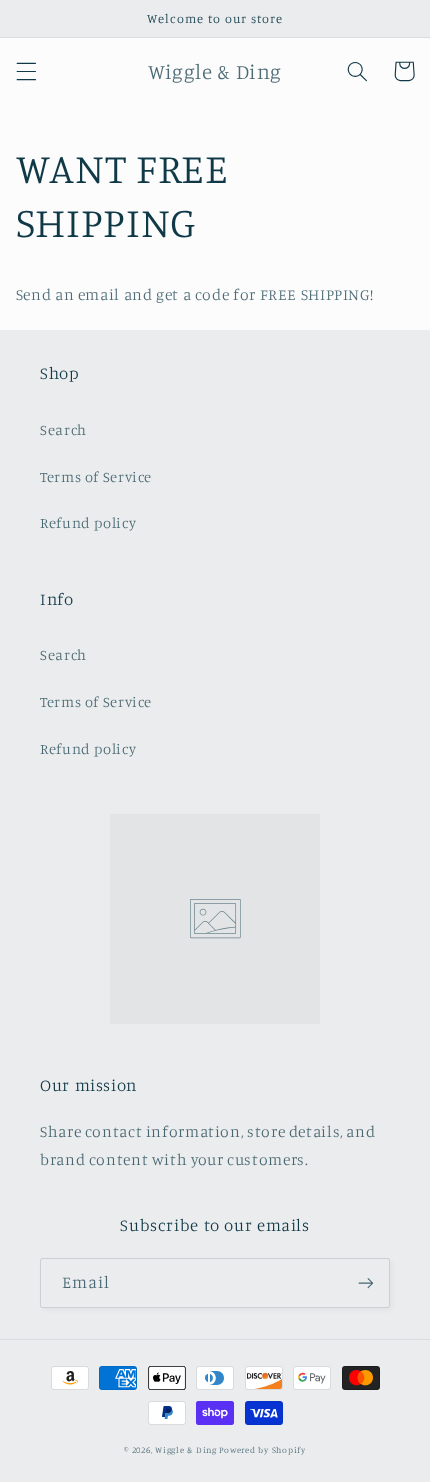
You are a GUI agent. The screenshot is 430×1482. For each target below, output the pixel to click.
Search (63, 429)
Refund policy (88, 522)
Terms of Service (96, 476)
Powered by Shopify (262, 1449)
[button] (26, 71)
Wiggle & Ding (186, 1449)
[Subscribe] (366, 1282)
